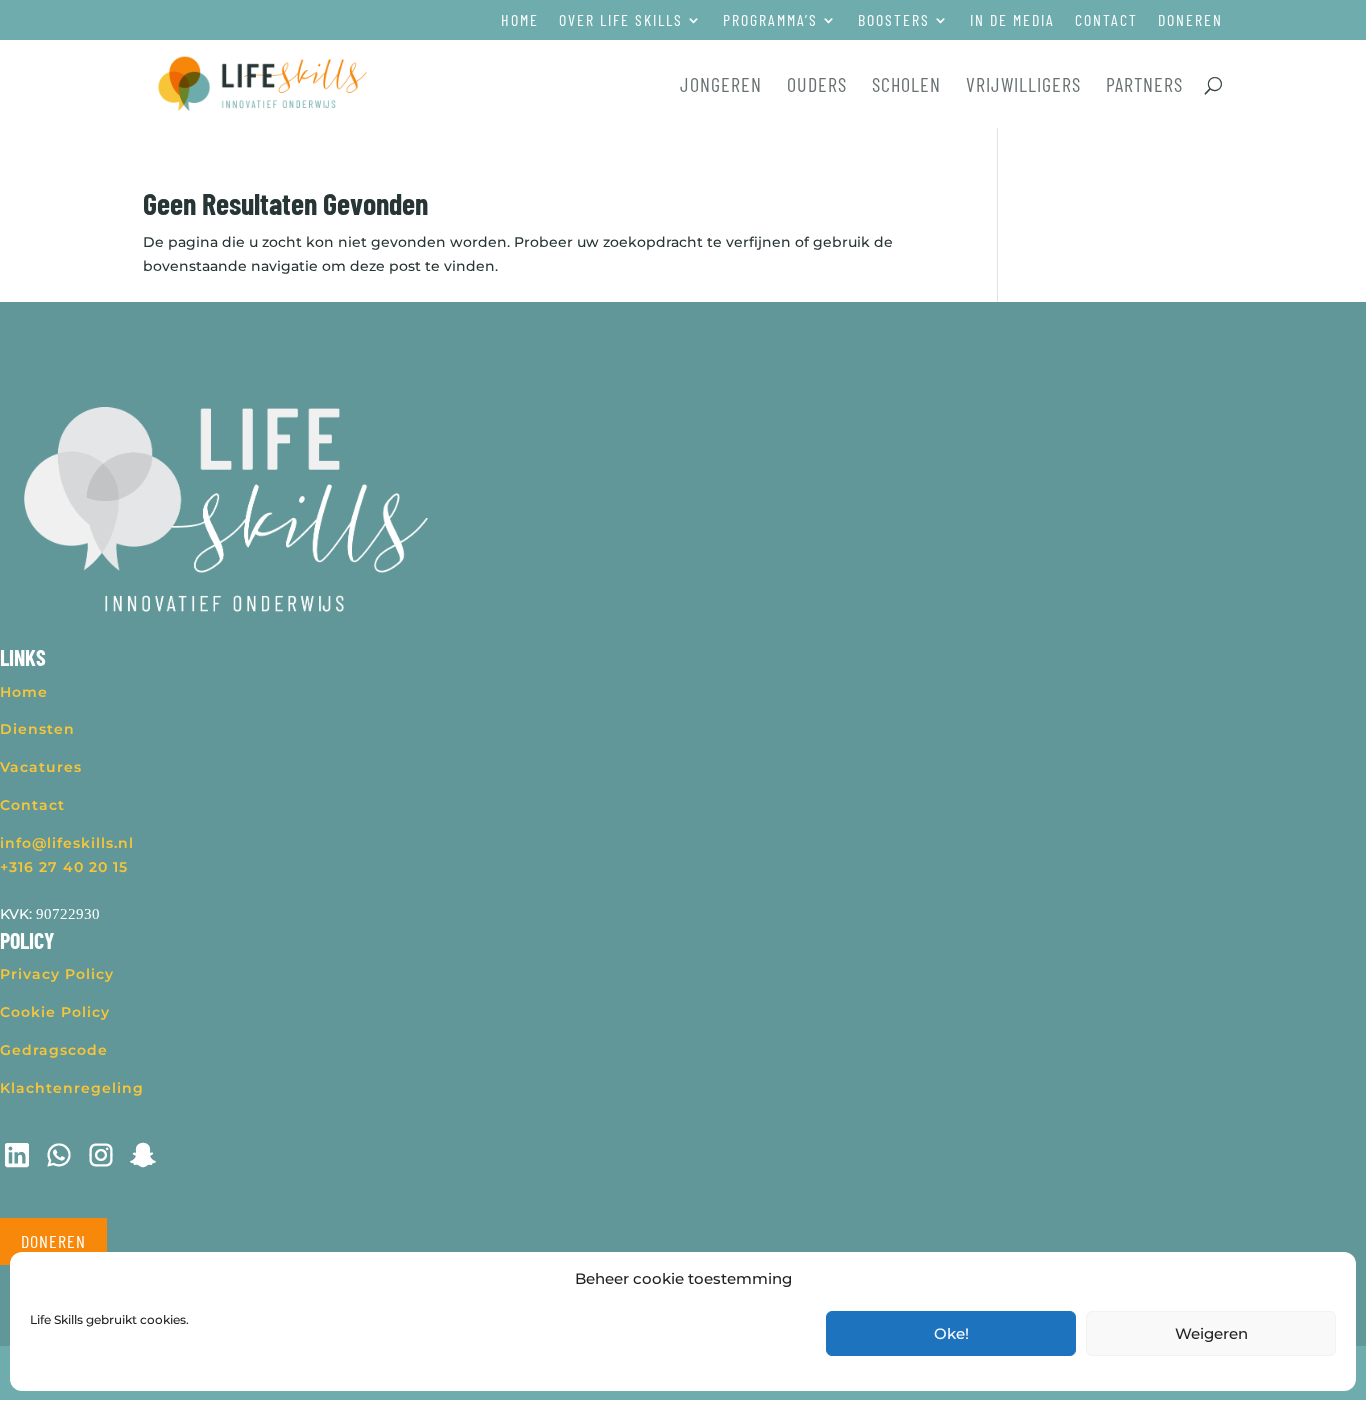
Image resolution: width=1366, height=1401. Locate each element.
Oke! (951, 1333)
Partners (1144, 86)
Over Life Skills (621, 20)
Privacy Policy (57, 974)
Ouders (817, 86)
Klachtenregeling (72, 1088)
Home (520, 20)
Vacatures (41, 767)
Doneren (1190, 20)
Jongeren (721, 86)
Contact (1106, 20)
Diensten (37, 729)
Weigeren (1211, 1333)
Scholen (906, 86)
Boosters (894, 20)
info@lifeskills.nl (67, 843)
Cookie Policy (55, 1012)
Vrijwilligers (1023, 86)
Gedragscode (54, 1050)
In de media (1012, 20)
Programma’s (770, 20)
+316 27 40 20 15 (64, 867)
